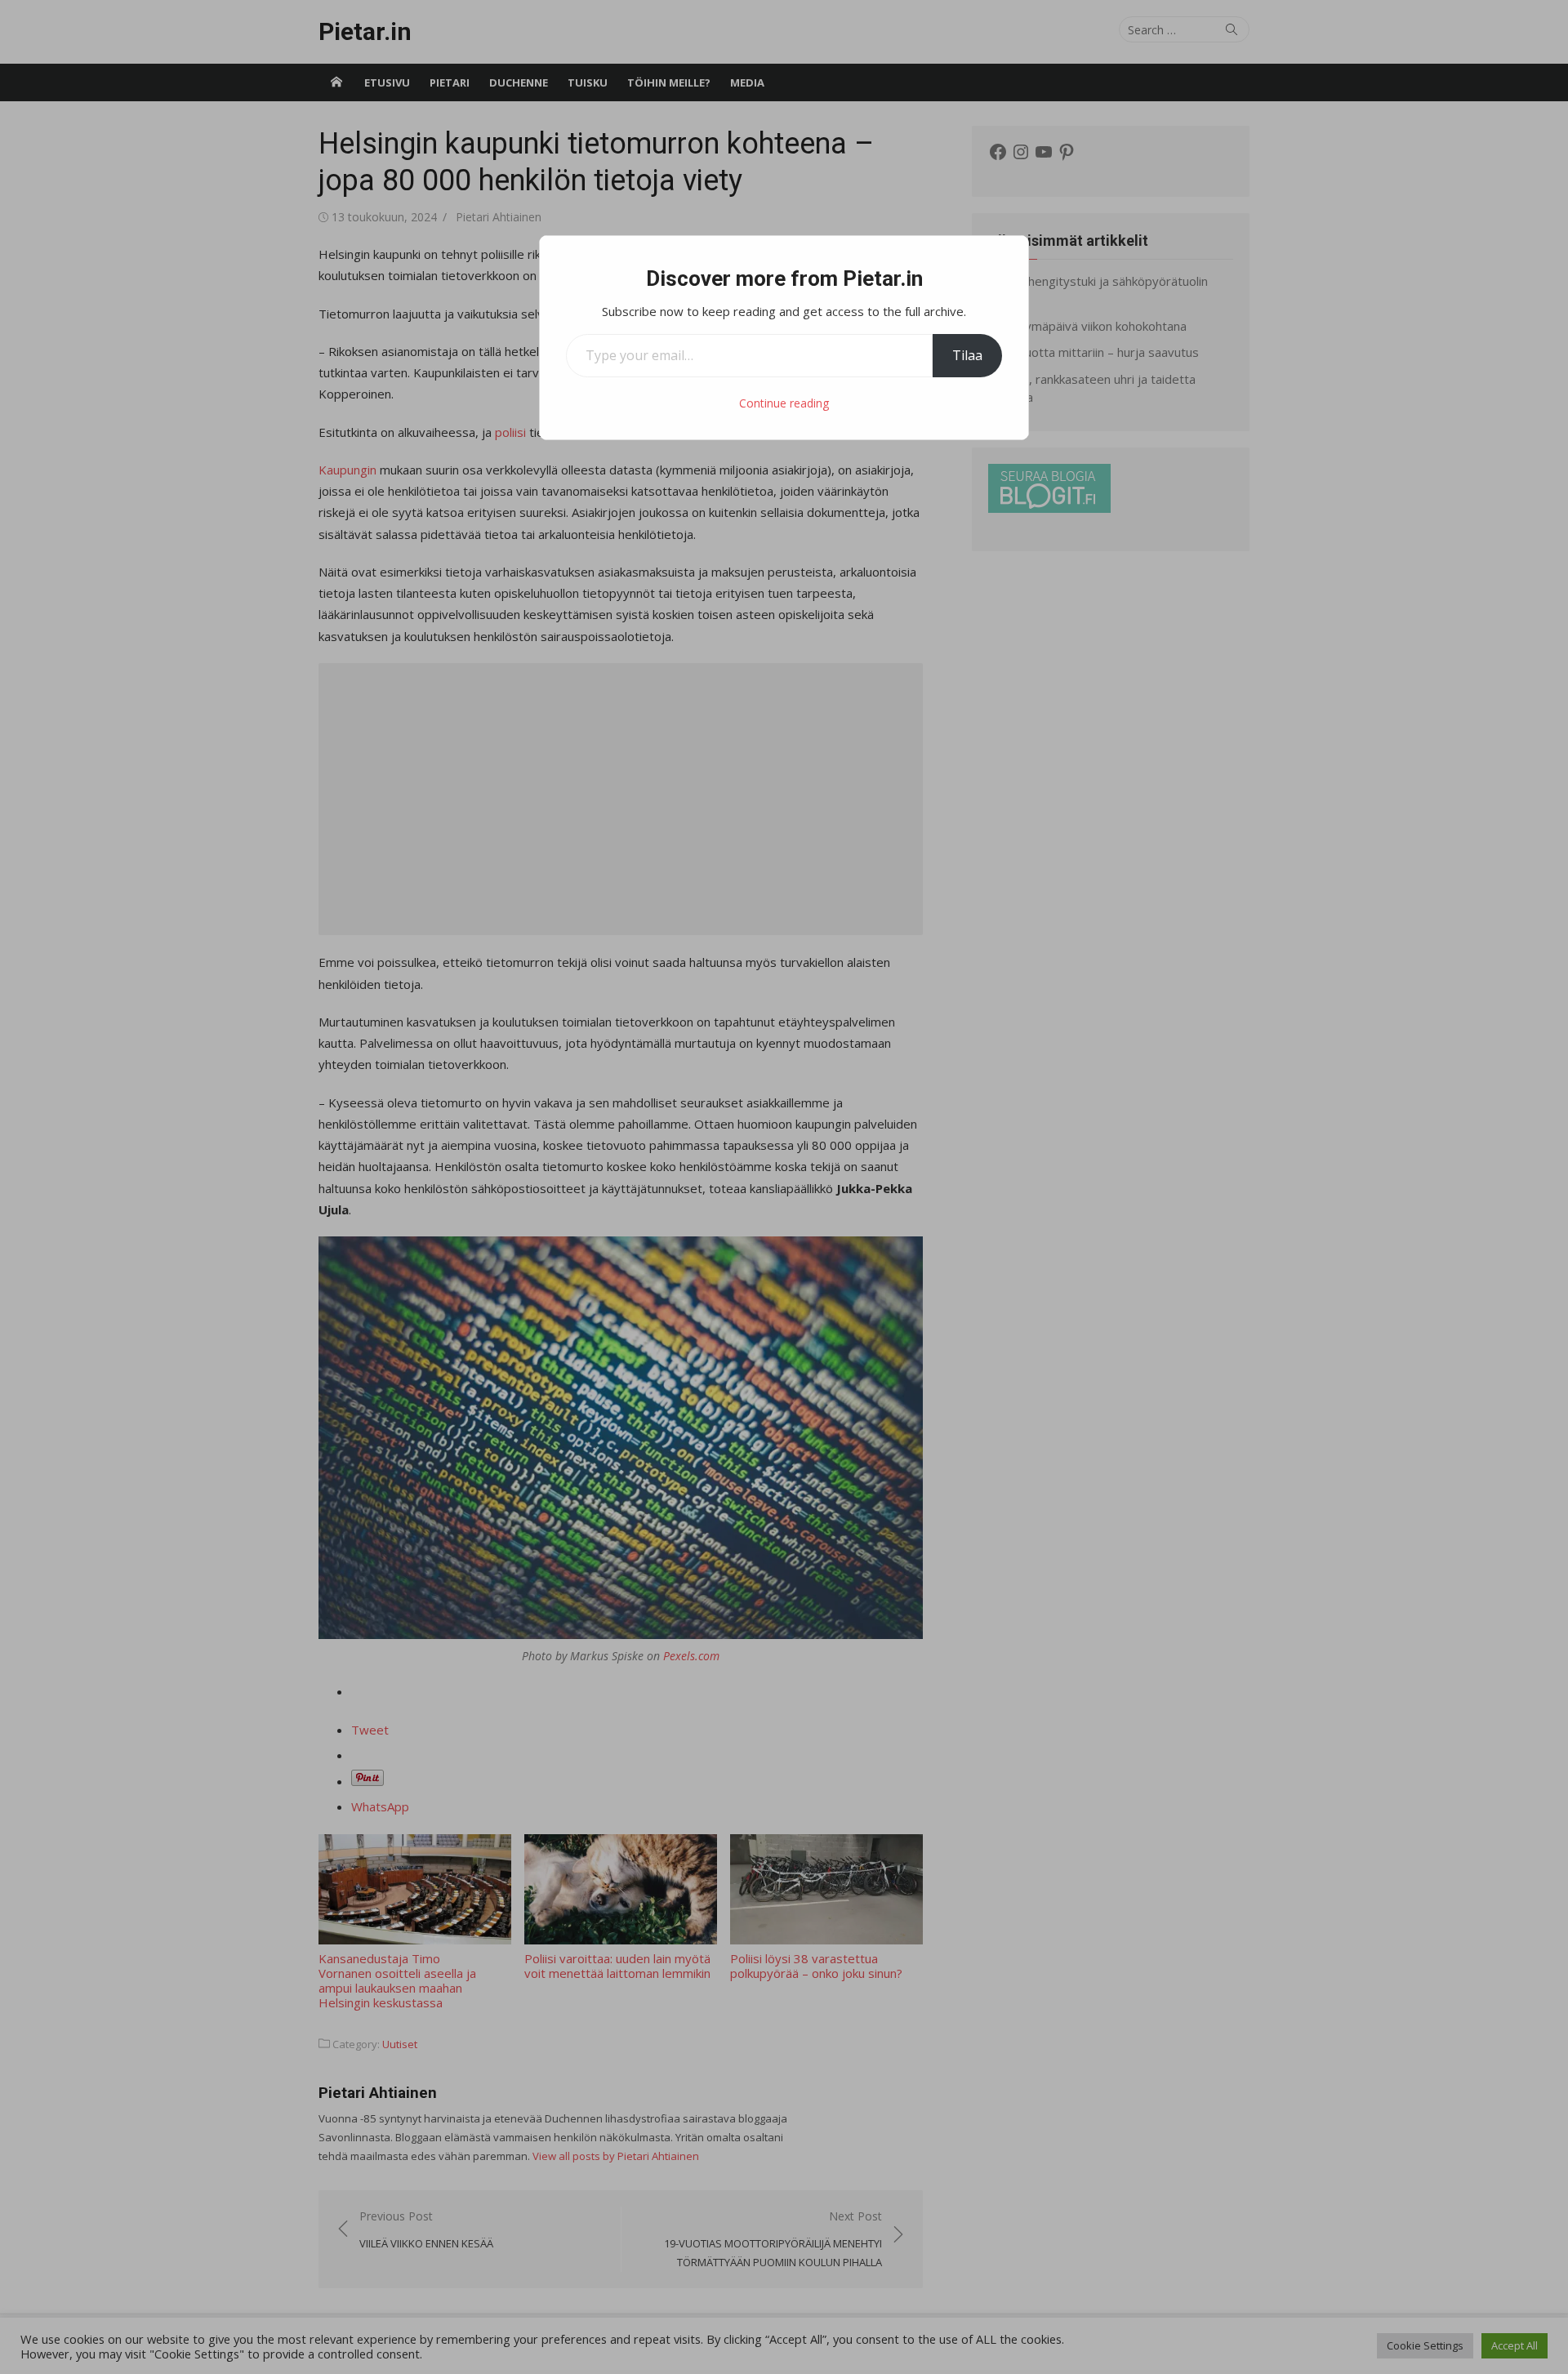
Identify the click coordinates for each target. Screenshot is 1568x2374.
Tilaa (967, 355)
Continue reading (784, 403)
